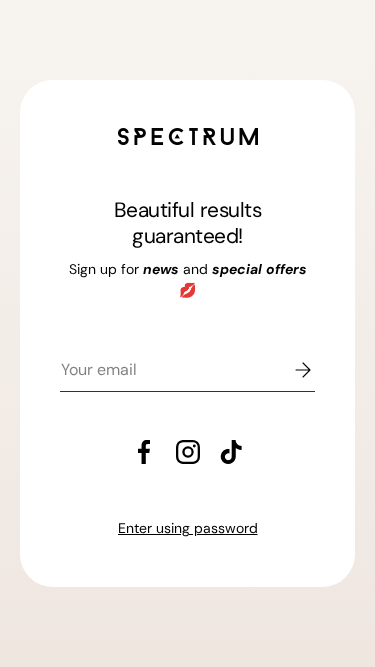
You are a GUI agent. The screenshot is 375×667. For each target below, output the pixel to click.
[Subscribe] (289, 370)
